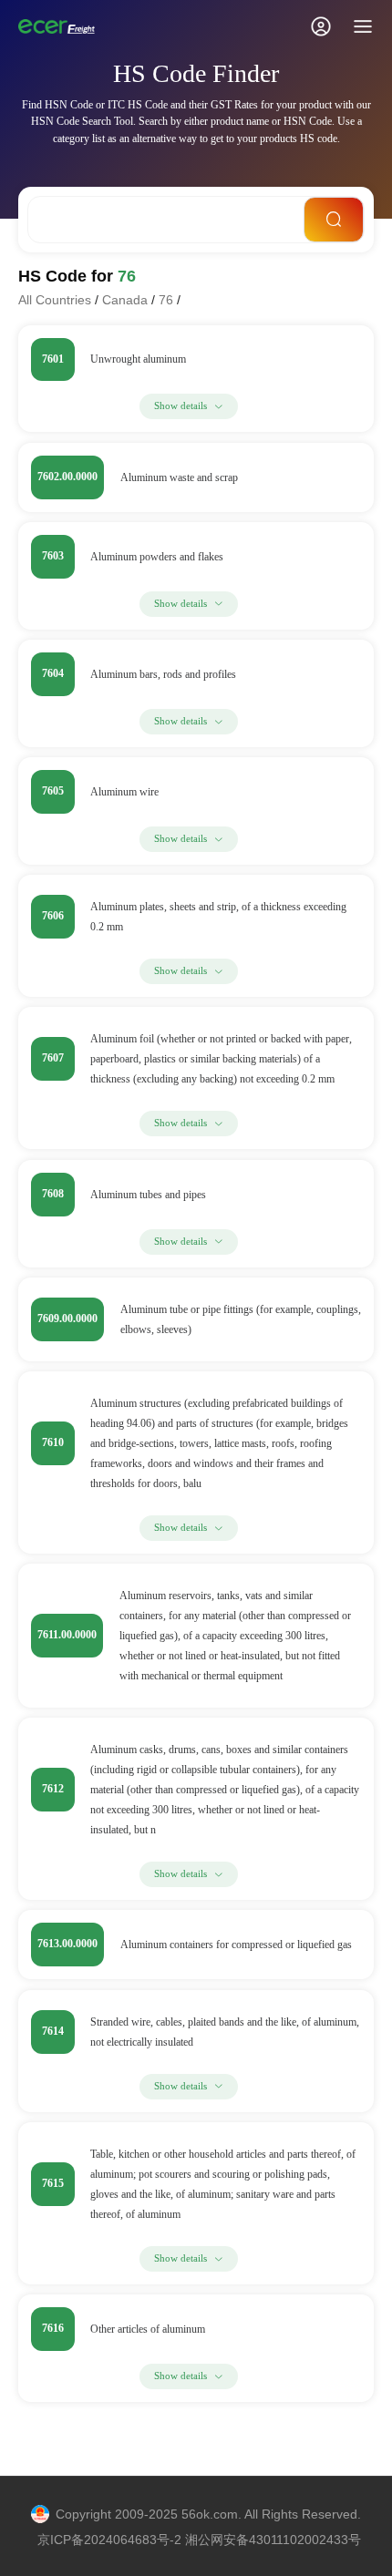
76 (166, 300)
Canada (125, 300)
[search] (334, 220)
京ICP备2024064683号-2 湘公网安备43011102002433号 (199, 2540)
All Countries (55, 300)
